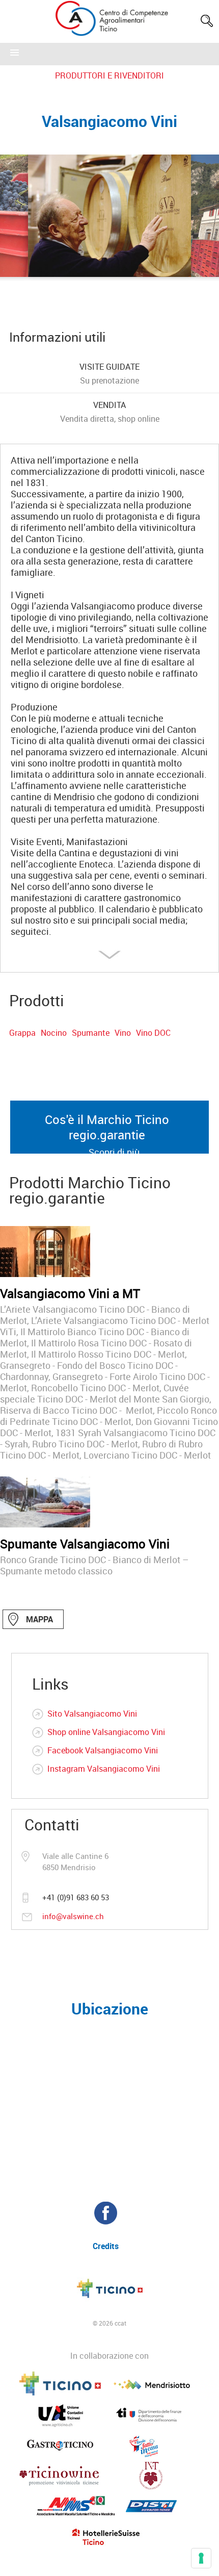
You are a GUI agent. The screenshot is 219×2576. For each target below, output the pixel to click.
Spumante (91, 1033)
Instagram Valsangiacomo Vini (104, 1769)
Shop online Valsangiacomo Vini (106, 1732)
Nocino (54, 1033)
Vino (123, 1033)
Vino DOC (153, 1033)
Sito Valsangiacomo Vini (92, 1714)
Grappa (22, 1033)
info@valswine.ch (73, 1916)
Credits (106, 2246)
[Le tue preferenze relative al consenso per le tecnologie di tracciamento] (201, 2558)
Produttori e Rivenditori (109, 75)
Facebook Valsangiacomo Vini (103, 1750)
